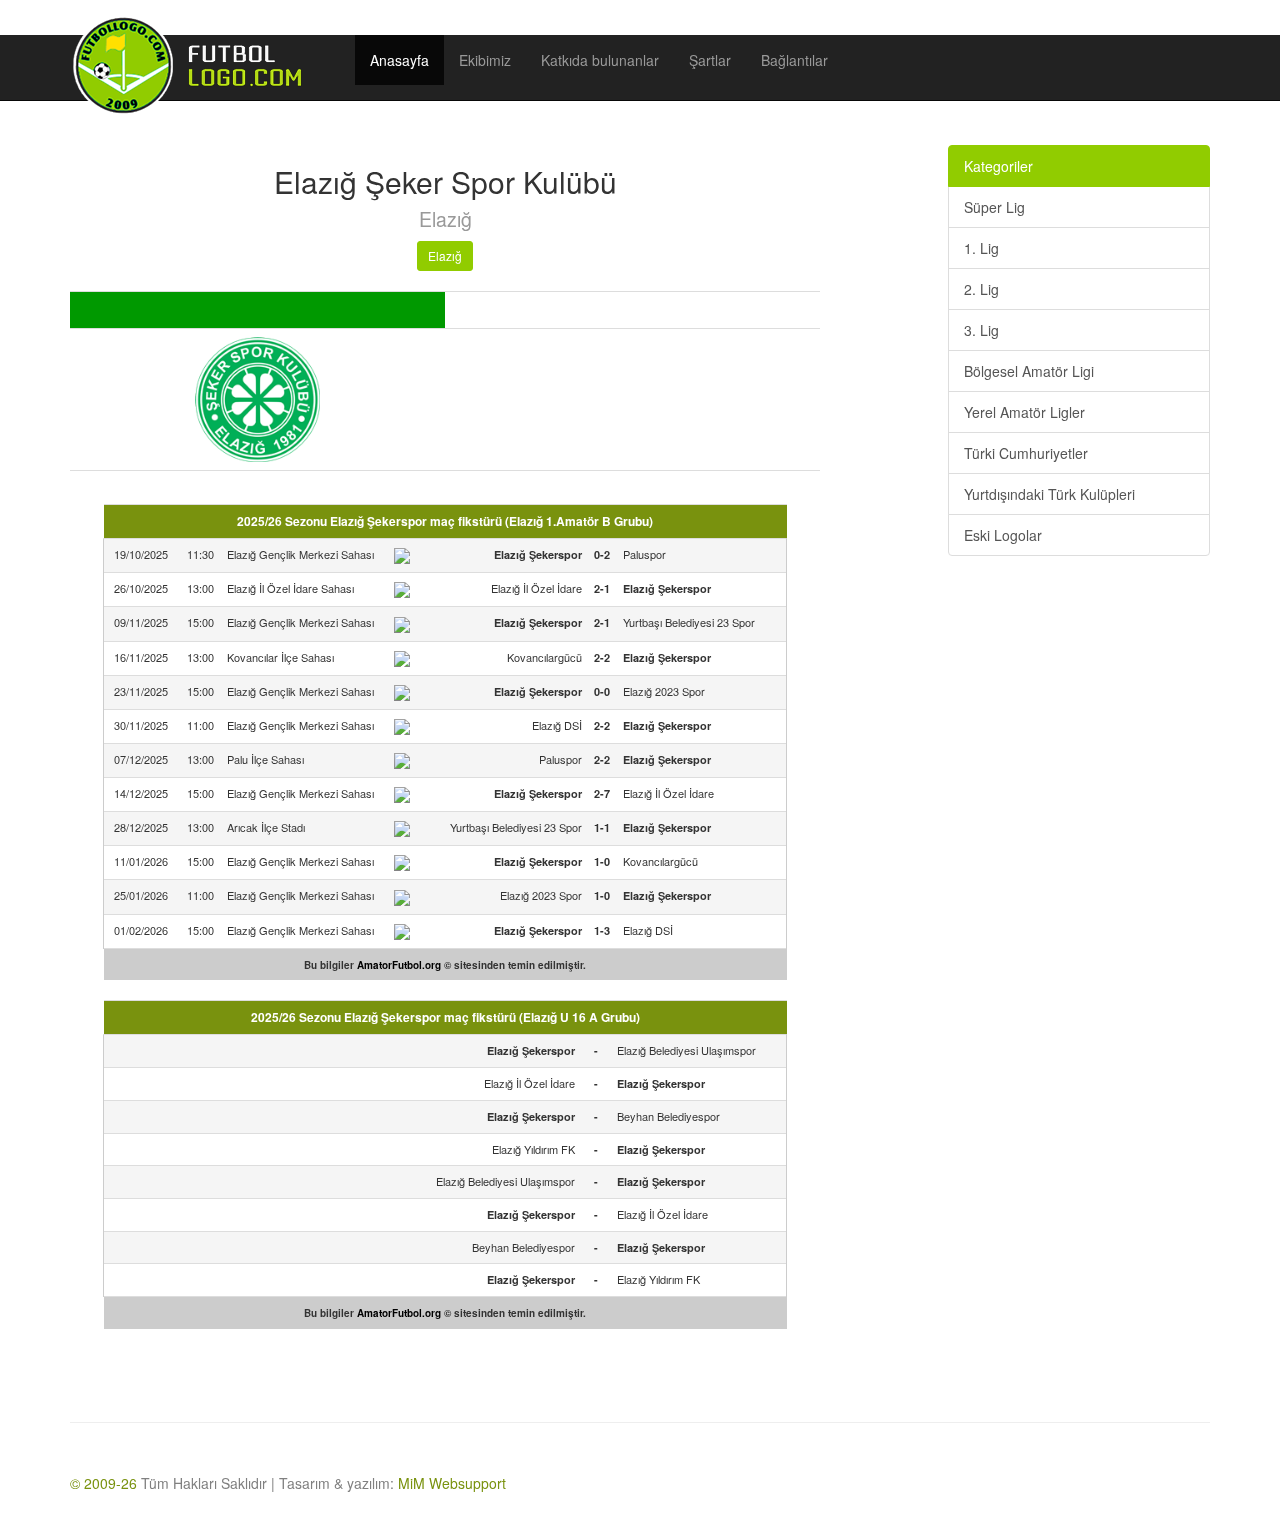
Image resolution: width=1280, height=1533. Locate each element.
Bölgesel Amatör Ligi (1029, 371)
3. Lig (981, 330)
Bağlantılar (794, 60)
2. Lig (981, 289)
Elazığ (445, 255)
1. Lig (981, 248)
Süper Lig (994, 207)
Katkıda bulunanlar (600, 60)
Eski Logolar (1003, 535)
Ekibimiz (485, 60)
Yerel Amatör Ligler (1024, 412)
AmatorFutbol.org (399, 965)
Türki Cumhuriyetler (1026, 453)
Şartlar (710, 60)
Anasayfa (399, 60)
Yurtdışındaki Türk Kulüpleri (1049, 494)
